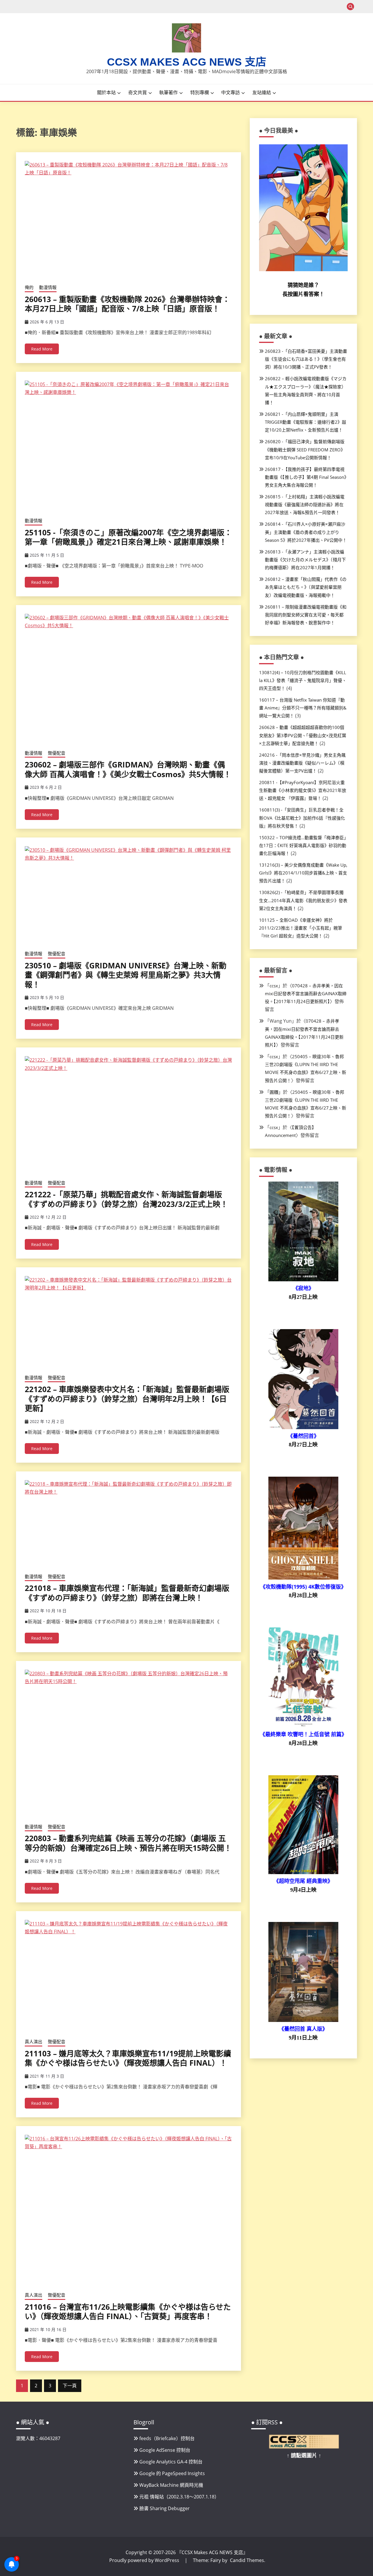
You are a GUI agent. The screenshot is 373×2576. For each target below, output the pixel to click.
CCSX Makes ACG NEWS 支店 (187, 62)
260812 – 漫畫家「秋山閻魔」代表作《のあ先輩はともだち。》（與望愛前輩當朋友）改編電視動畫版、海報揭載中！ (306, 587)
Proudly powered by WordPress (145, 2560)
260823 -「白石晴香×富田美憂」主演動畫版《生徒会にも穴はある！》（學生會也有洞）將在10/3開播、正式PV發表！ (306, 359)
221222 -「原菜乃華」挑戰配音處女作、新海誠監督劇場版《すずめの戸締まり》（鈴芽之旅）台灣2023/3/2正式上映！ (126, 1199)
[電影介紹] (303, 1280)
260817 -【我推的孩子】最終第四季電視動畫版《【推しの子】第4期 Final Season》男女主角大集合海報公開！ (306, 477)
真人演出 (34, 2041)
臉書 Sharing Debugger (164, 2508)
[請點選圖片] (304, 2447)
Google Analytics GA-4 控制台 (171, 2462)
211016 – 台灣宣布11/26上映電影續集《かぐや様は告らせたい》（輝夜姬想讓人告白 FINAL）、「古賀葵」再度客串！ (128, 2312)
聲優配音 (57, 753)
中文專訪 (231, 92)
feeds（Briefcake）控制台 (167, 2438)
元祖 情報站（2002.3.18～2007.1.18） (179, 2497)
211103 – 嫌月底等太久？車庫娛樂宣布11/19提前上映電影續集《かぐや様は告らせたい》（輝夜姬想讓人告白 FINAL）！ (128, 2058)
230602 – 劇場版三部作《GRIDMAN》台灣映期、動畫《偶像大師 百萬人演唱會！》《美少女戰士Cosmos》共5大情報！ (128, 769)
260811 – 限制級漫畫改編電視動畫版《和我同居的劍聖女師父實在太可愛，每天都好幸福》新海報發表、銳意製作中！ (306, 615)
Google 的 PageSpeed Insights (172, 2473)
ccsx (274, 986)
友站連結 (262, 92)
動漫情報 (48, 287)
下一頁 (70, 2386)
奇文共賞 (138, 92)
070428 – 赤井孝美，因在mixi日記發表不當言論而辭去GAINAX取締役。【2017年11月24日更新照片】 (306, 993)
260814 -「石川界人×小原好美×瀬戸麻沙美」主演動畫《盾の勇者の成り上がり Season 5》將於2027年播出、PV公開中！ (306, 532)
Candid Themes (247, 2560)
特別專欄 (200, 92)
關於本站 (106, 92)
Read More (42, 349)
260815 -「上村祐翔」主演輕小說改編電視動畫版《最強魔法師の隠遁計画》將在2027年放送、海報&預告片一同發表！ (305, 504)
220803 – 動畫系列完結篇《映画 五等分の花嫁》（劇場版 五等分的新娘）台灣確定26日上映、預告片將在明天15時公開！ (128, 1843)
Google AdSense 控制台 (165, 2450)
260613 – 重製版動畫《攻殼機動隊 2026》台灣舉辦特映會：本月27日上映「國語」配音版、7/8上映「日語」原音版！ (127, 304)
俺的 (29, 287)
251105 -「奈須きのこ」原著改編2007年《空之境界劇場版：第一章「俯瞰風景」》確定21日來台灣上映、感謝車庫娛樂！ (128, 537)
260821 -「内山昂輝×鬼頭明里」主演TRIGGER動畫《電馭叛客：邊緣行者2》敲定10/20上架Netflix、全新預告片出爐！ (306, 422)
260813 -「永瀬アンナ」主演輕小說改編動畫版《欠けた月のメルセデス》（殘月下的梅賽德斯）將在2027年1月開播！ (305, 560)
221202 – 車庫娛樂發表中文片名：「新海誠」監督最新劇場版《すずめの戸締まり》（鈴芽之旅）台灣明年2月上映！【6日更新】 (127, 1399)
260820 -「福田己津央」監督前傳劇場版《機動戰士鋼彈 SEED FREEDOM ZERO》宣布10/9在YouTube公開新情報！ (305, 449)
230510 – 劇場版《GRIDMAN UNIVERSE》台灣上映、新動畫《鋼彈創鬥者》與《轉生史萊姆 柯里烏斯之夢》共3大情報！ (126, 975)
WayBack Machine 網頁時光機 (171, 2485)
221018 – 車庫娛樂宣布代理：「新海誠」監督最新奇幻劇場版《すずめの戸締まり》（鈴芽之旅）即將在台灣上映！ (127, 1593)
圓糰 (274, 1092)
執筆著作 (168, 92)
